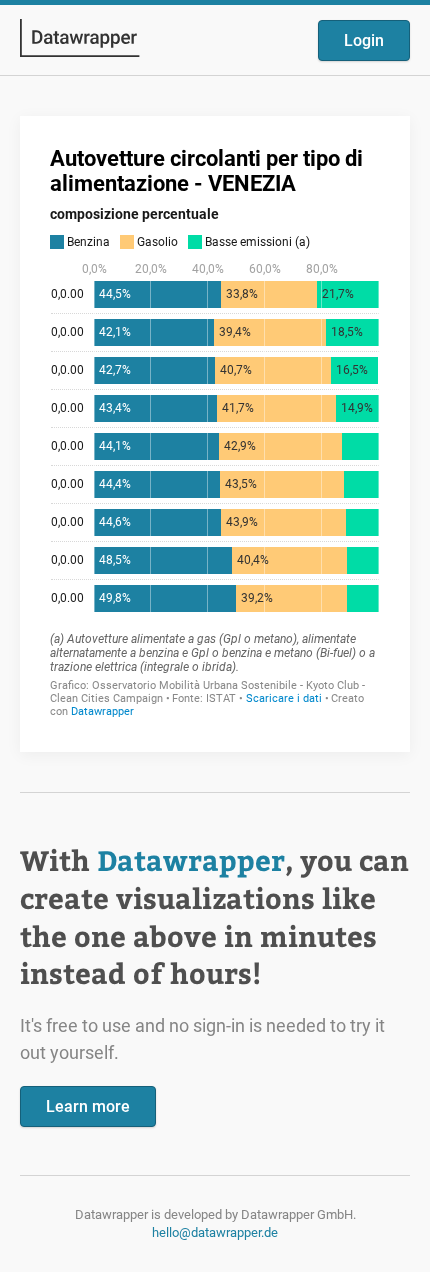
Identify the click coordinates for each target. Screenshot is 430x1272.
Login (364, 40)
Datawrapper (191, 859)
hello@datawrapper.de (215, 1232)
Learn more (88, 1106)
